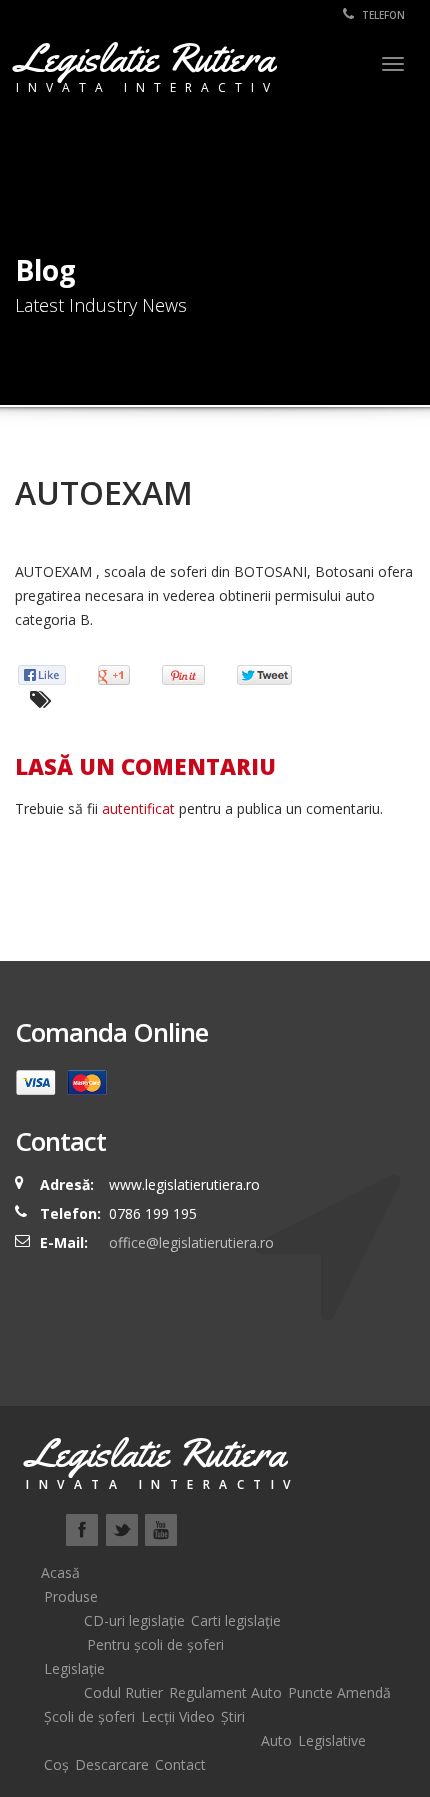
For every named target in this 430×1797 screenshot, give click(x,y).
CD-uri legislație (134, 1620)
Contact (180, 1764)
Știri (233, 1716)
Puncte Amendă (339, 1692)
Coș (56, 1764)
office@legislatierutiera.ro (189, 1242)
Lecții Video (178, 1716)
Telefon (382, 15)
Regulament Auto (225, 1692)
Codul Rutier (123, 1692)
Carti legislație (236, 1620)
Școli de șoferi (89, 1716)
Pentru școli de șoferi (155, 1644)
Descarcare (112, 1764)
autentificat (138, 808)
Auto (276, 1740)
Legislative (332, 1740)
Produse (71, 1596)
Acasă (60, 1572)
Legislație (74, 1668)
